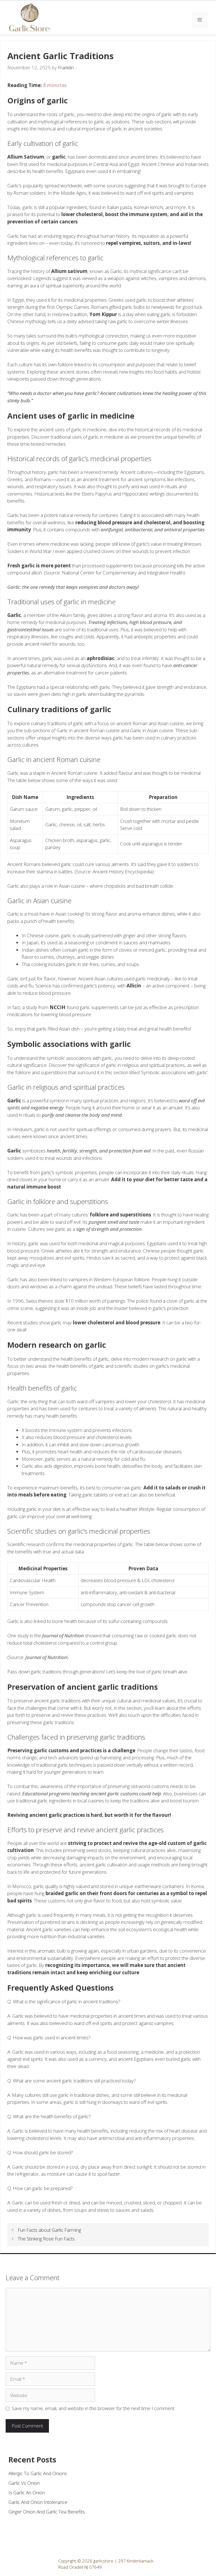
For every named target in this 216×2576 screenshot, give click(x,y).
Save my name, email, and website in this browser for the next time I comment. (94, 2408)
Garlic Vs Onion (24, 2483)
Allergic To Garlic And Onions (38, 2473)
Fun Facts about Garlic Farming (49, 2230)
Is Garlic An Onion (27, 2492)
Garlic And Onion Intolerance (38, 2502)
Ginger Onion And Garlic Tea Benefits (47, 2512)
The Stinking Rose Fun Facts (46, 2239)
